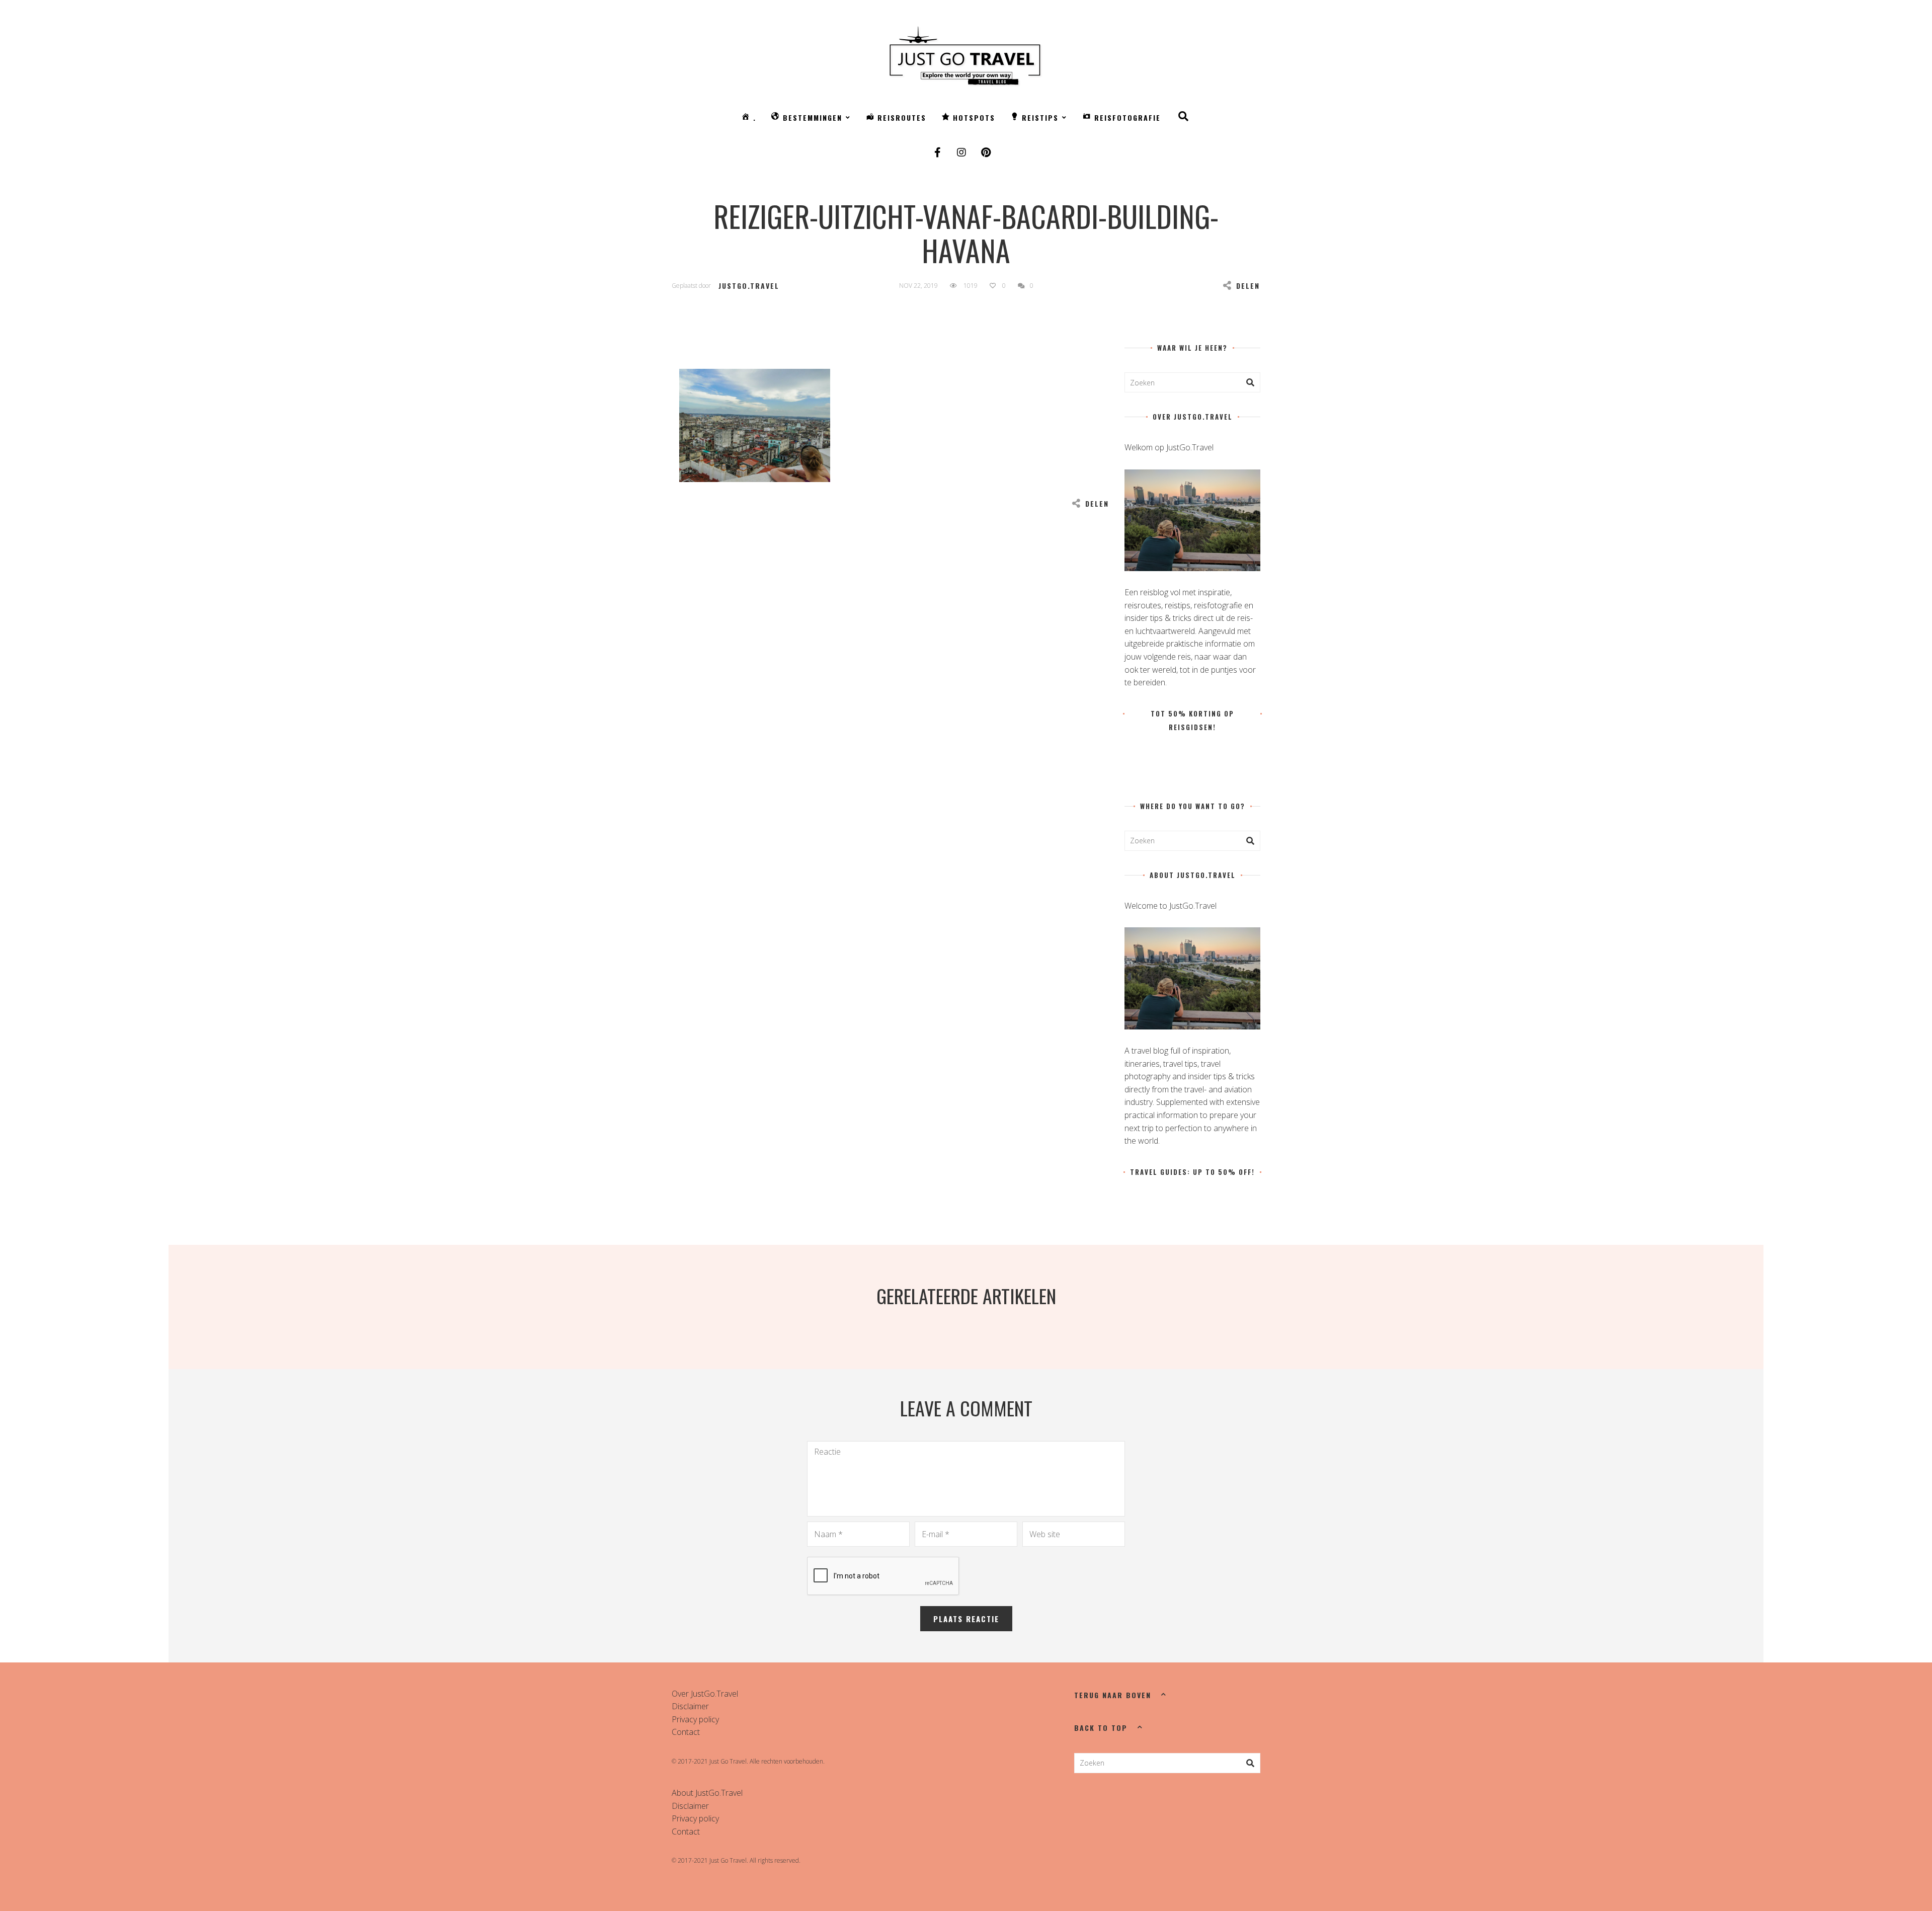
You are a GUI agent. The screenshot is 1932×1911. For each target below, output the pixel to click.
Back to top (1101, 1728)
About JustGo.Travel (707, 1793)
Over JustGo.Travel (705, 1694)
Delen (1248, 286)
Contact (686, 1732)
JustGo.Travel (749, 286)
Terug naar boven (1113, 1695)
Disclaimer (690, 1706)
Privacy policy (695, 1719)
